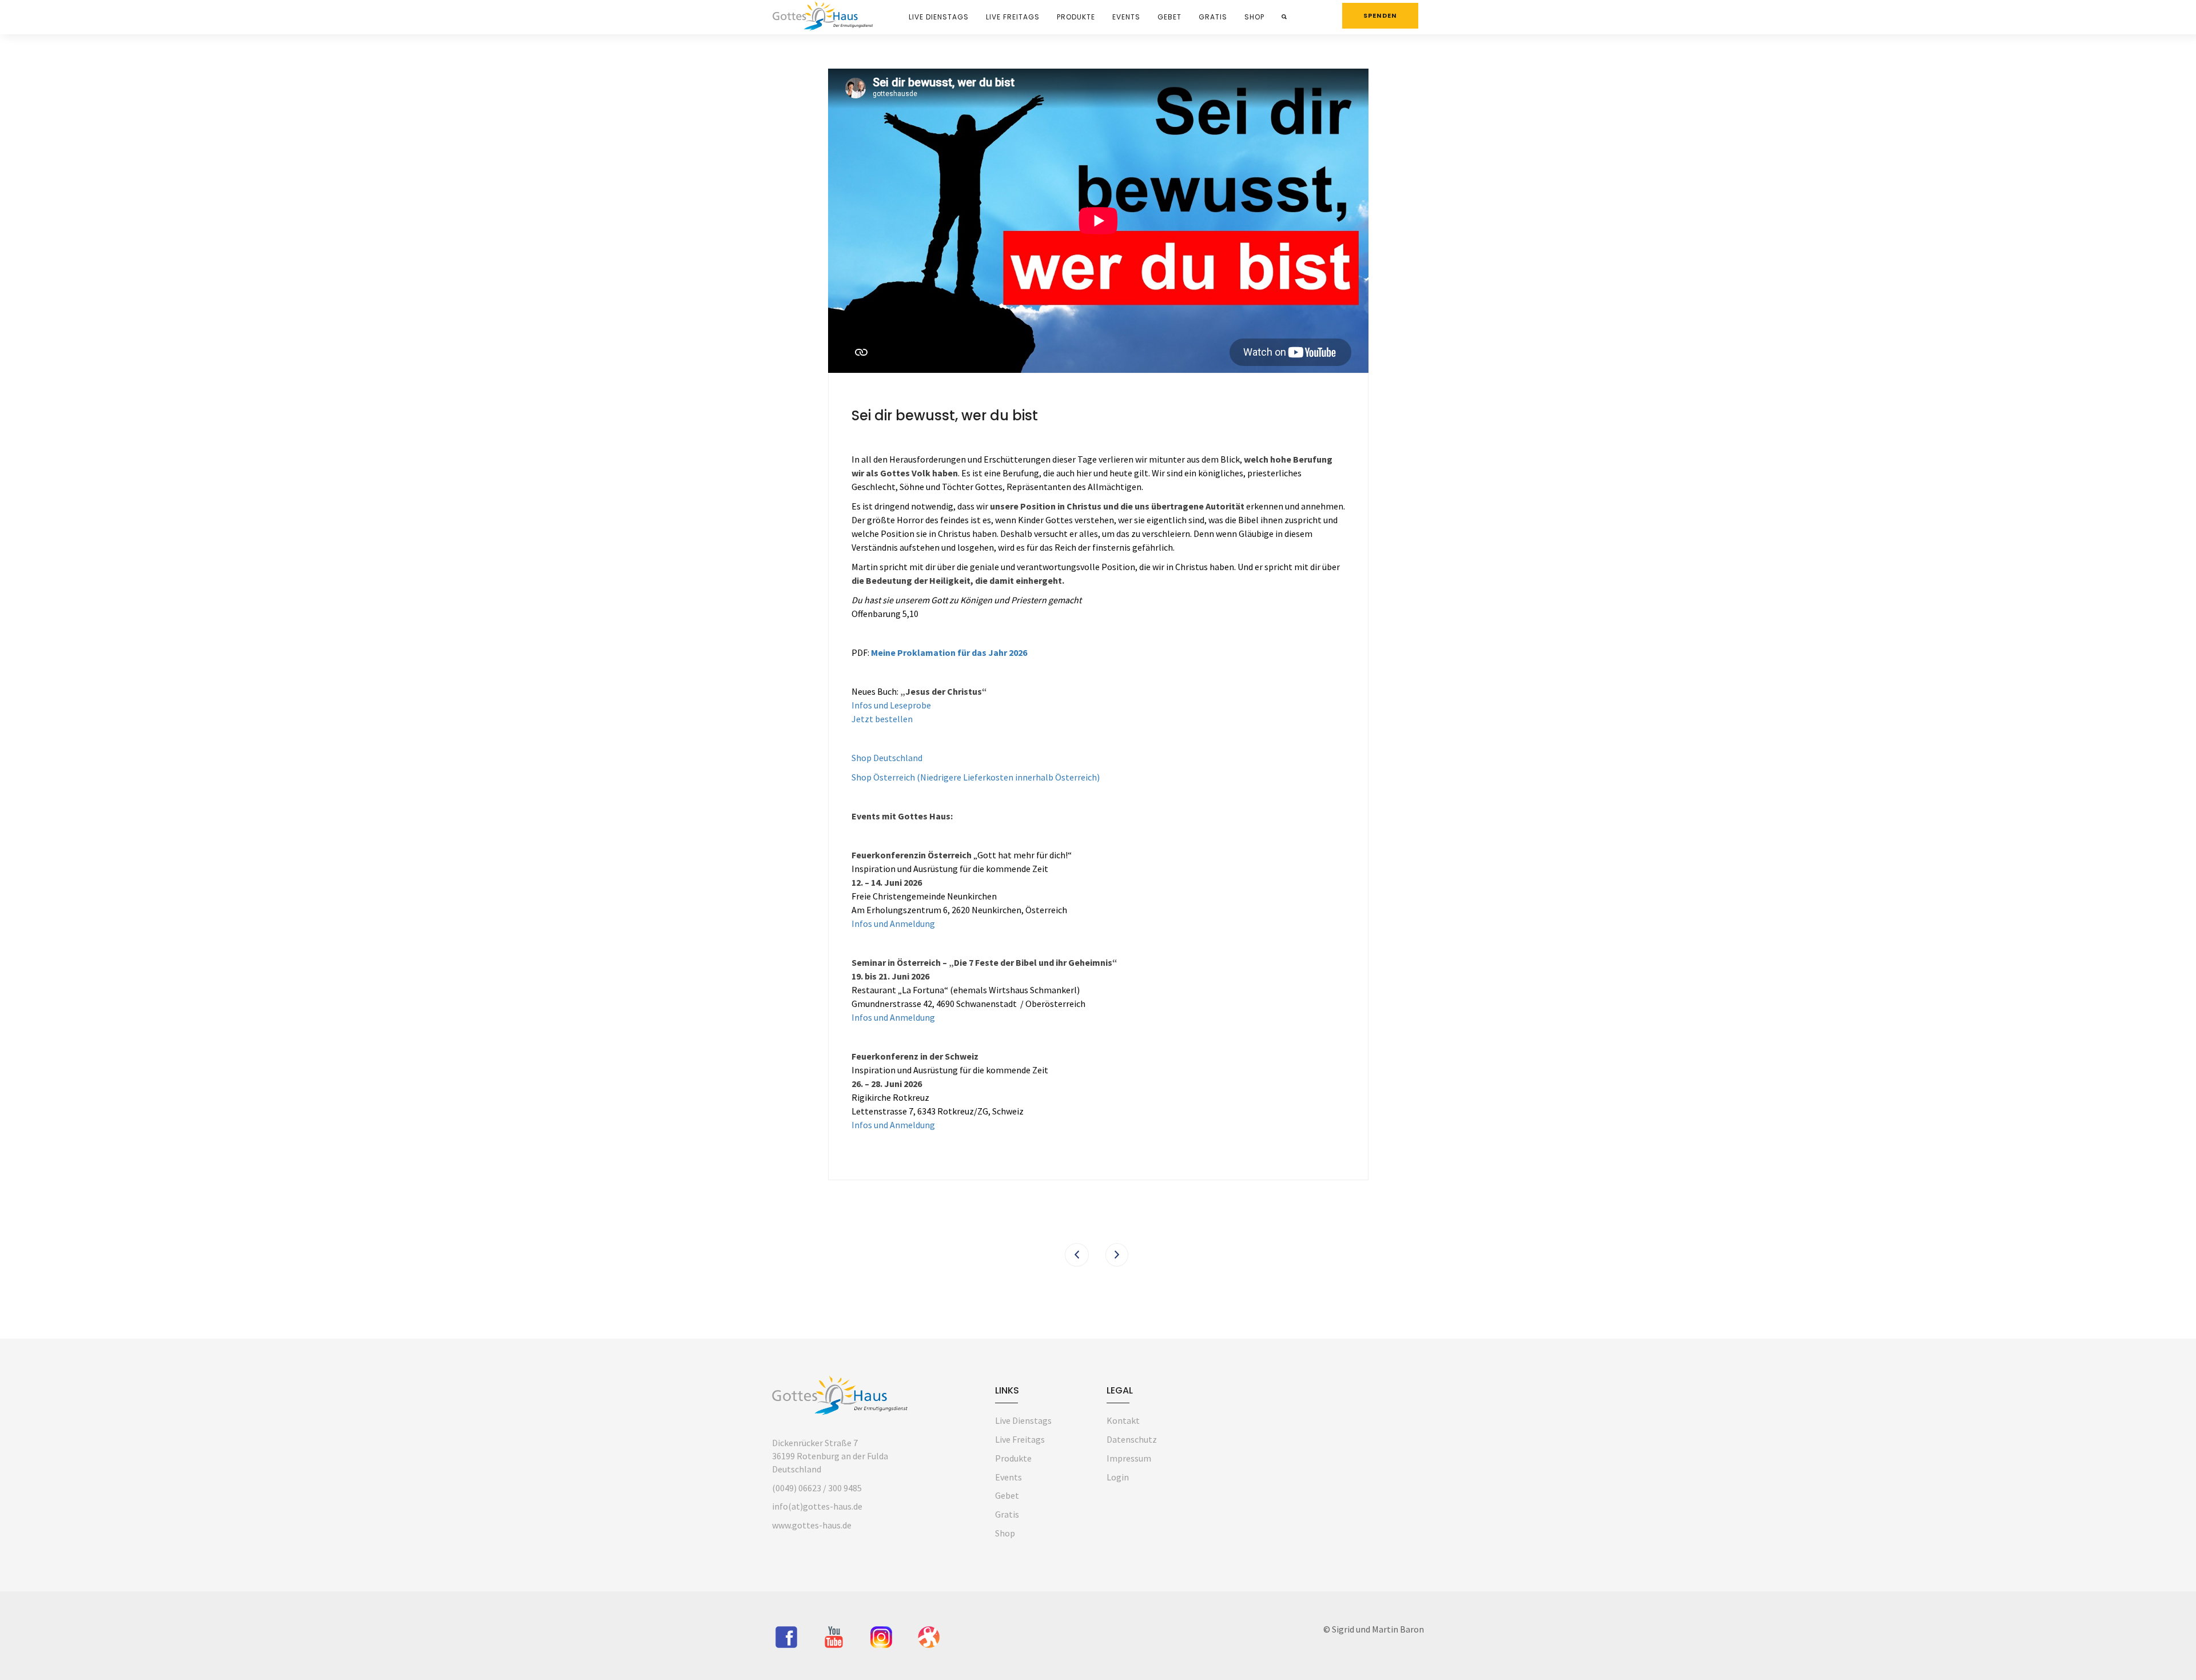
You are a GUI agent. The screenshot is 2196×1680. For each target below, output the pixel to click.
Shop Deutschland (887, 758)
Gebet (1169, 17)
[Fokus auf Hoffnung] (1077, 1255)
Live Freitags (1013, 17)
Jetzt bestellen (882, 719)
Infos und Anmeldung (893, 923)
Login (1118, 1477)
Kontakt (1123, 1420)
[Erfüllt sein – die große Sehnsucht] (1117, 1255)
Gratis (1213, 17)
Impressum (1129, 1458)
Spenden (1380, 15)
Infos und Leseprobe (891, 705)
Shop (1254, 17)
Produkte (1076, 17)
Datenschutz (1132, 1439)
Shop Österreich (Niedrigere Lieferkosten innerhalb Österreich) (976, 777)
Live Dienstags (939, 17)
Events (1126, 17)
